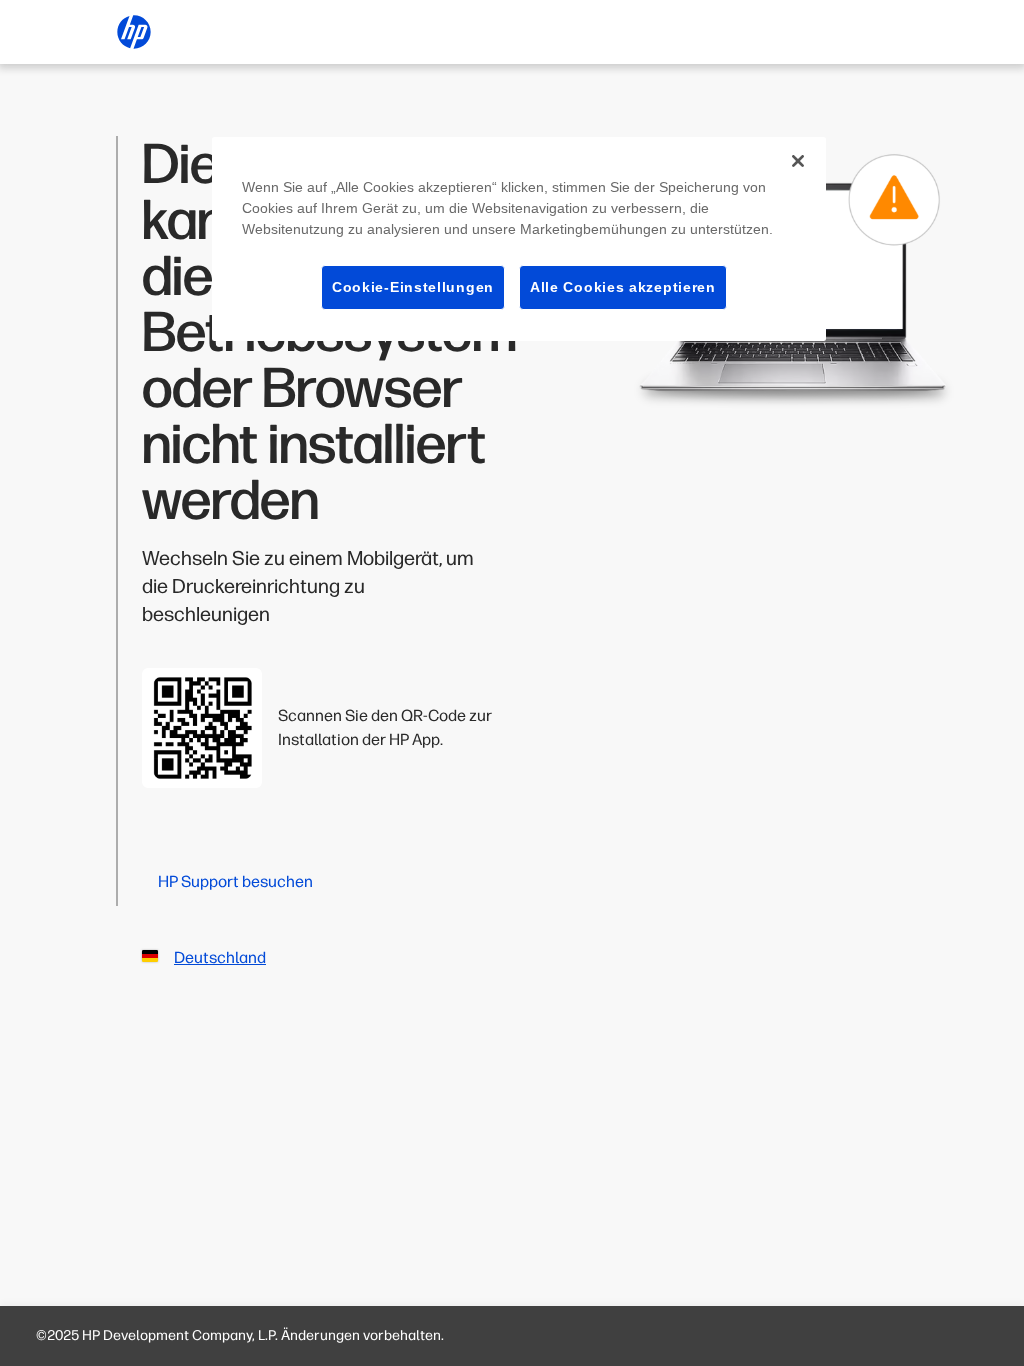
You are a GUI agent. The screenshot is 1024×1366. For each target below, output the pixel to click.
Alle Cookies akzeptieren (623, 287)
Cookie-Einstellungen (413, 287)
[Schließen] (798, 161)
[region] (519, 239)
